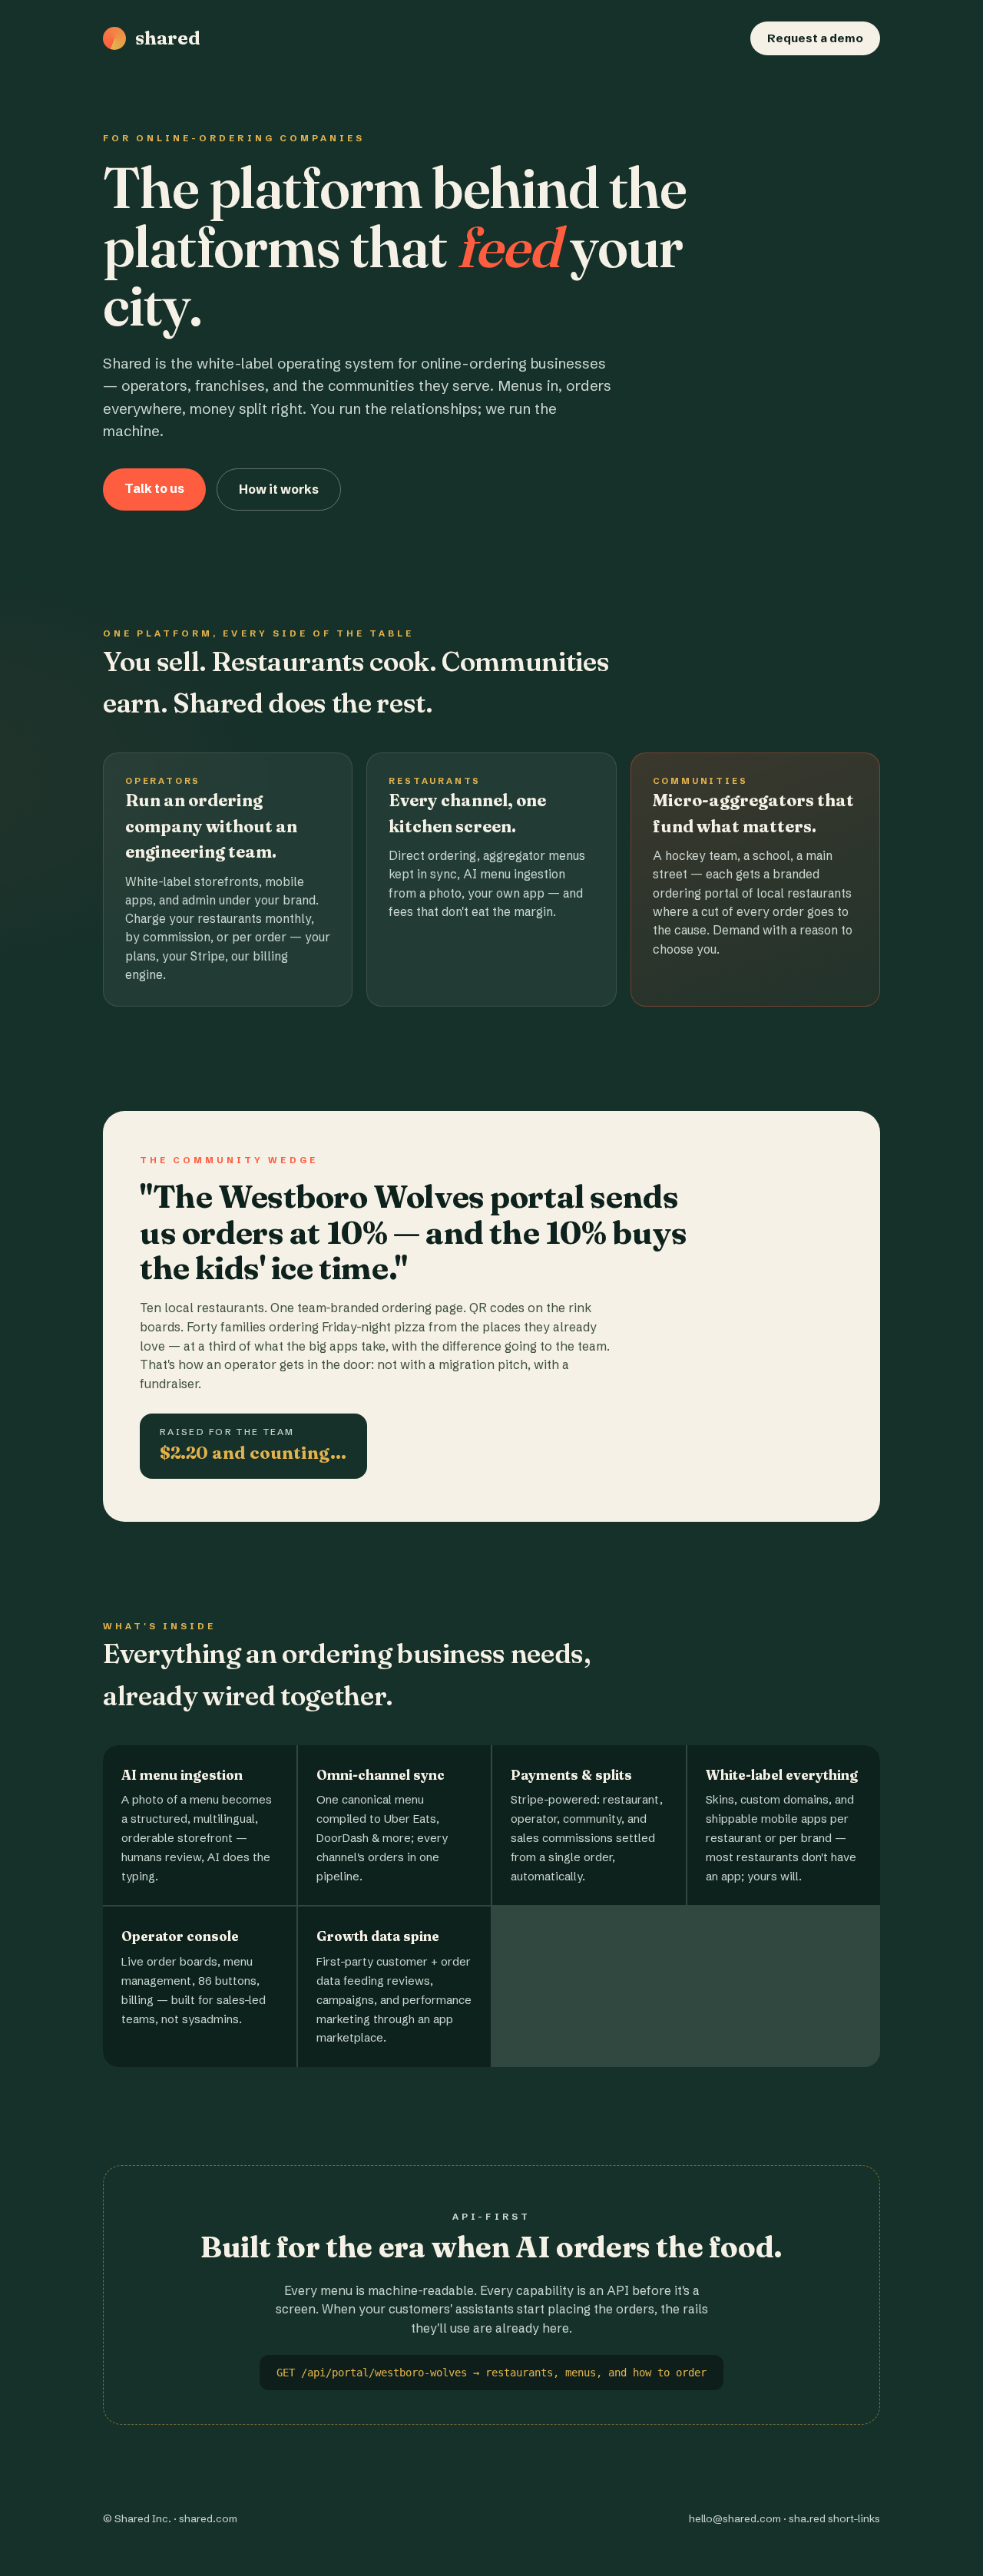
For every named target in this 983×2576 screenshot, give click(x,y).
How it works (279, 489)
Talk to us (154, 488)
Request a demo (815, 38)
